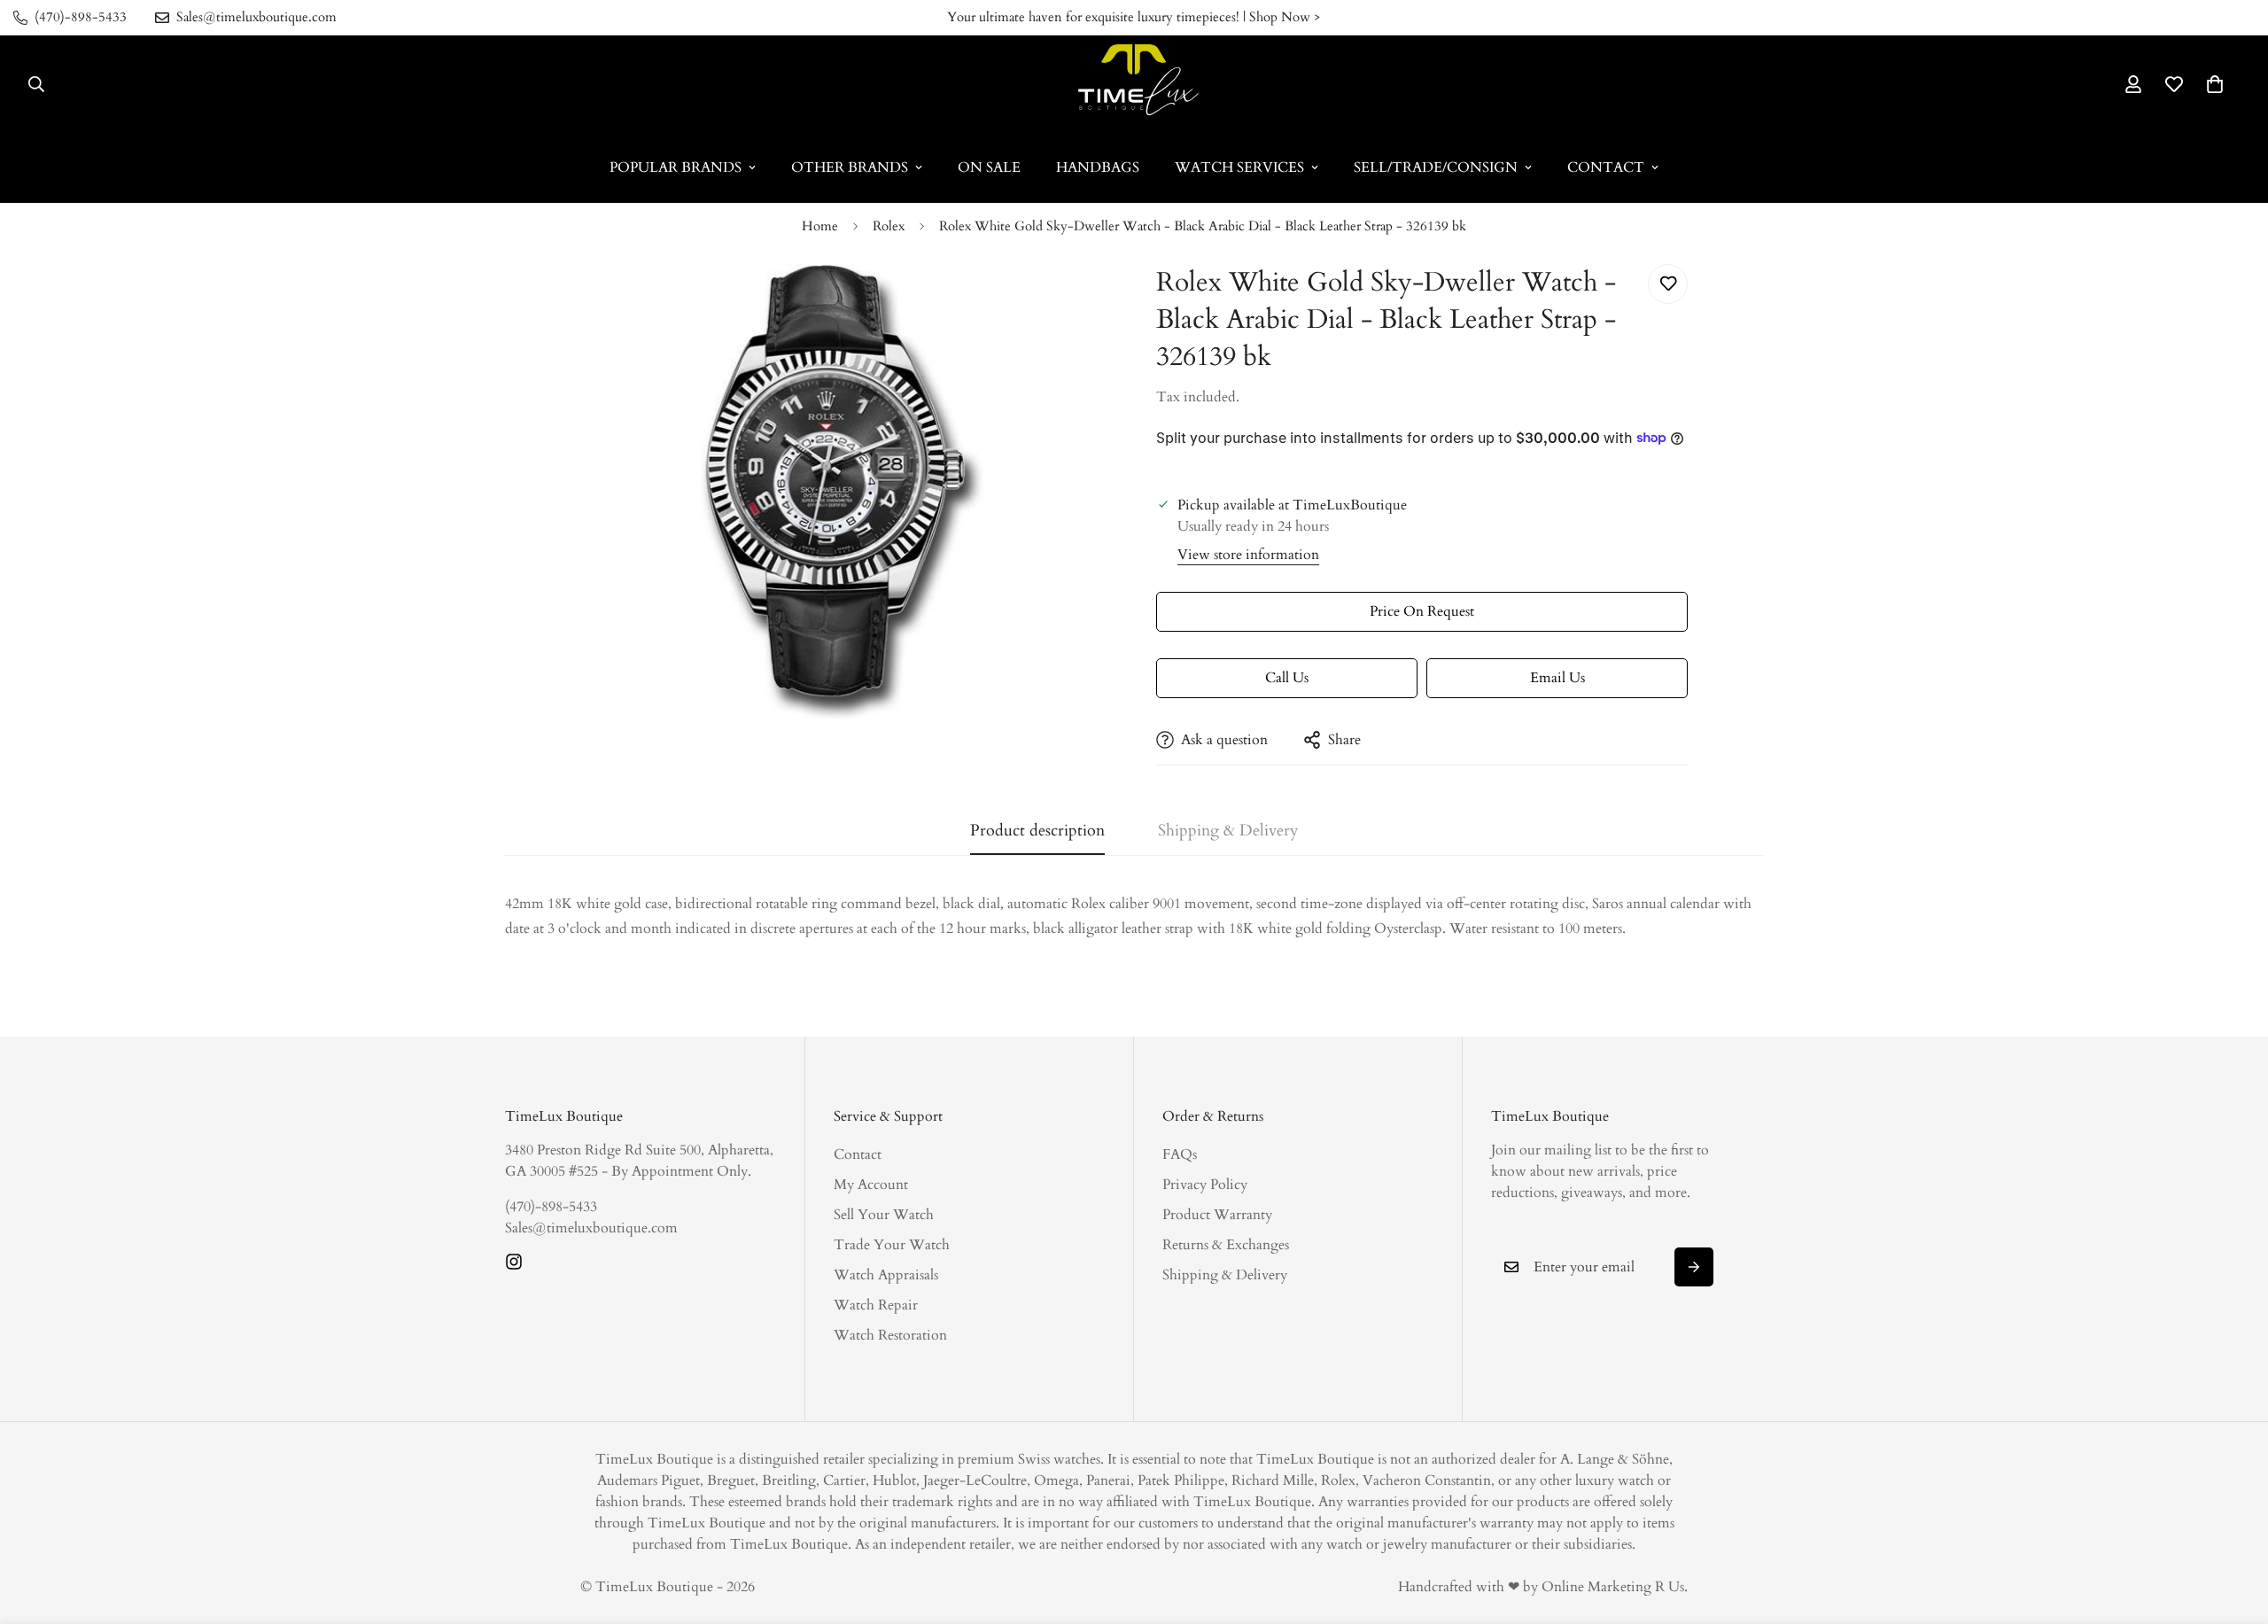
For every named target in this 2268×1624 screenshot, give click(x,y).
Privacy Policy (1205, 1185)
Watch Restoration (890, 1335)
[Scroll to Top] (2233, 1527)
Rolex (889, 226)
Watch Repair (876, 1305)
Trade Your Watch (892, 1245)
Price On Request (1422, 611)
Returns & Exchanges (1226, 1245)
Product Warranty (1217, 1215)
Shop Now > (1285, 17)
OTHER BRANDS (850, 167)
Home (820, 226)
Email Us (1557, 678)
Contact (858, 1154)
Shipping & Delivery (1225, 1275)
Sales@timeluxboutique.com (591, 1228)
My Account (871, 1185)
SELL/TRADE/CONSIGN (1436, 167)
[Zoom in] (1074, 302)
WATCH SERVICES (1239, 167)
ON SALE (989, 167)
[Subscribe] (1694, 1267)
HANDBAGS (1098, 167)
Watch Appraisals (886, 1275)
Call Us (1287, 678)
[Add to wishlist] (1668, 284)
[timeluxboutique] (1134, 84)
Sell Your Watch (884, 1215)
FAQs (1180, 1154)
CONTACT (1606, 167)
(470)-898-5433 (551, 1207)
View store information (1248, 555)
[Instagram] (514, 1262)
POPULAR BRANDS (676, 167)
